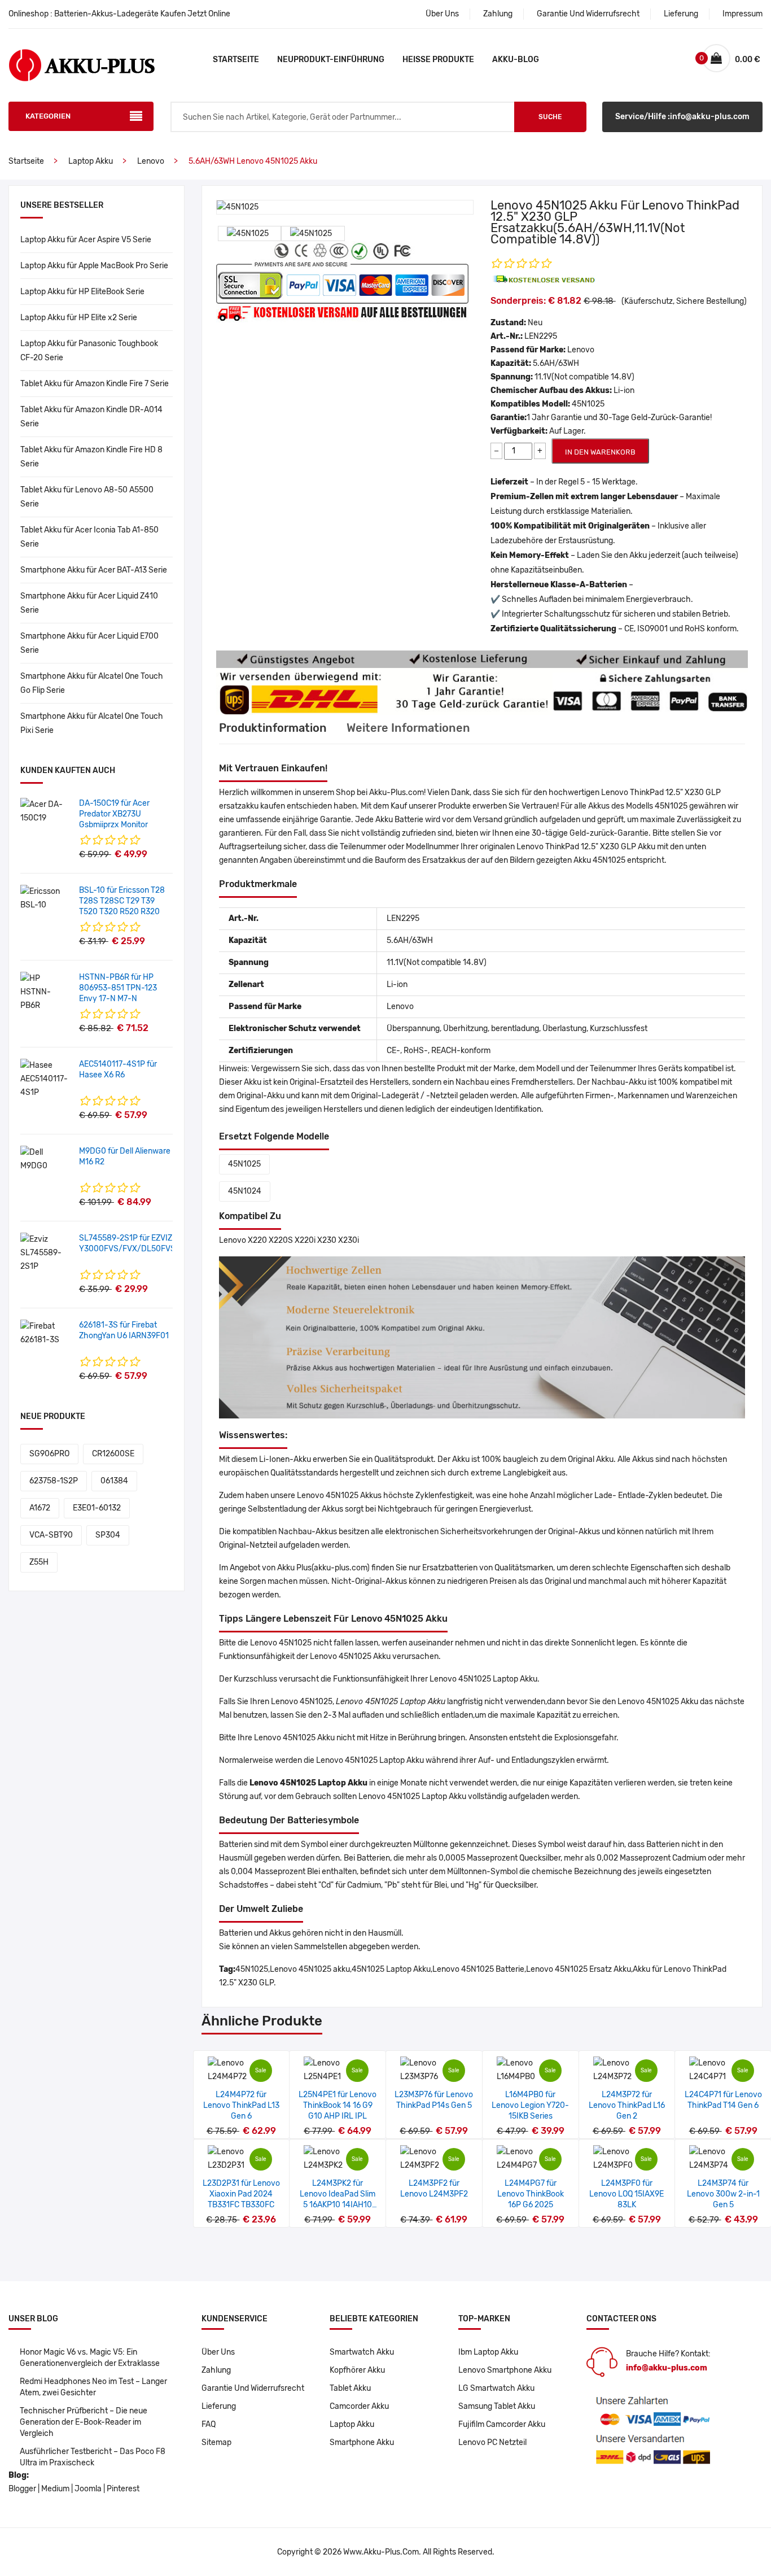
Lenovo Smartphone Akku (505, 2370)
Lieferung (681, 14)
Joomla (88, 2489)
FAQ (209, 2424)
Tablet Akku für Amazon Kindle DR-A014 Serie (91, 417)
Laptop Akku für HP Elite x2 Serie (79, 318)
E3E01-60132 (97, 1508)
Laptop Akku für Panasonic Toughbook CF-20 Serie (89, 351)
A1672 (40, 1508)
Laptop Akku (91, 161)
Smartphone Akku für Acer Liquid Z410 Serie (89, 603)
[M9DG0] (45, 1159)
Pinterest (123, 2489)
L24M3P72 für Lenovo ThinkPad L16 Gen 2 (627, 2105)
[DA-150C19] (45, 811)
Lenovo (151, 161)
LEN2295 (541, 336)
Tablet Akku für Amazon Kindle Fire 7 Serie (95, 384)
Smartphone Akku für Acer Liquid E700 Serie (89, 643)
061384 (114, 1481)
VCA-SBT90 (51, 1535)
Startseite (236, 60)
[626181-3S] (45, 1333)
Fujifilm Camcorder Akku (502, 2424)
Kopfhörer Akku (357, 2370)
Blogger (22, 2489)
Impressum (742, 14)
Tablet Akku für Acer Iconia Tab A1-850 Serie (89, 537)
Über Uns (442, 14)
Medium (55, 2489)
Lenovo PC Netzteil (492, 2442)
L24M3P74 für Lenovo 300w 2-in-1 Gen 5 (723, 2194)
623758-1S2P (54, 1481)
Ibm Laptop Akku (488, 2352)
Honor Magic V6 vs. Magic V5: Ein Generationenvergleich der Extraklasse (90, 2358)
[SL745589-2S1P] (45, 1253)
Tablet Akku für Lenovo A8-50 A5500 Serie (87, 497)
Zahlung (498, 14)
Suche (550, 117)
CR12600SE (113, 1454)
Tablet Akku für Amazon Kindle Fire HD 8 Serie (91, 457)
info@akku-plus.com (667, 2368)
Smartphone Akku (362, 2442)
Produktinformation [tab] (273, 728)
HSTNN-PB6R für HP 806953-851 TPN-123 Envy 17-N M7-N (118, 988)
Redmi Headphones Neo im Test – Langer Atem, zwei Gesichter (93, 2387)
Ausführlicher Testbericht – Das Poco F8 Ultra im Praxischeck (93, 2457)
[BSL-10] (45, 898)
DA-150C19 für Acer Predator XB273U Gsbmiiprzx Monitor (114, 814)
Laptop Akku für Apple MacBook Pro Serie (94, 266)
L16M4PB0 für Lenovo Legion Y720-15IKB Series (530, 2105)
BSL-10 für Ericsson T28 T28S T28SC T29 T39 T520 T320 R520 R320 (122, 901)
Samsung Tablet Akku (497, 2406)
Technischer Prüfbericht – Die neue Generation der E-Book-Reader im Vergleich (84, 2422)
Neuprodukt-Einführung (331, 60)
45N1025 (244, 1164)
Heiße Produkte (438, 60)
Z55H (39, 1562)
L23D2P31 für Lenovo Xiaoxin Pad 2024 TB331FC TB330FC (241, 2194)
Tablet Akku (350, 2388)
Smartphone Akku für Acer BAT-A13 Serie (94, 570)
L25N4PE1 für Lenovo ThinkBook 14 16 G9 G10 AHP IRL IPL (338, 2105)
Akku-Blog (516, 60)
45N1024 (245, 1191)
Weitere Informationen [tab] (408, 728)
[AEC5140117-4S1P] (45, 1079)
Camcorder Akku (359, 2406)
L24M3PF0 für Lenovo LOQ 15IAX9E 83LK (627, 2194)
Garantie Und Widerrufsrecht (588, 14)
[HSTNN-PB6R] (45, 992)
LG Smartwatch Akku (496, 2388)
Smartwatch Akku (362, 2352)
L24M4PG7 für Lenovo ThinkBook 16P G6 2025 (531, 2194)
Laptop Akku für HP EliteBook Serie (82, 292)
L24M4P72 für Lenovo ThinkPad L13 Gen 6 (241, 2105)
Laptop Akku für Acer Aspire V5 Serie (86, 240)
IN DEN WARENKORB (600, 452)
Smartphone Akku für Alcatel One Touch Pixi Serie (92, 723)
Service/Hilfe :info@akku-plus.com (682, 117)
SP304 (108, 1535)
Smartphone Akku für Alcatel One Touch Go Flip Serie (92, 683)
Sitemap (216, 2442)
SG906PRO (49, 1454)
